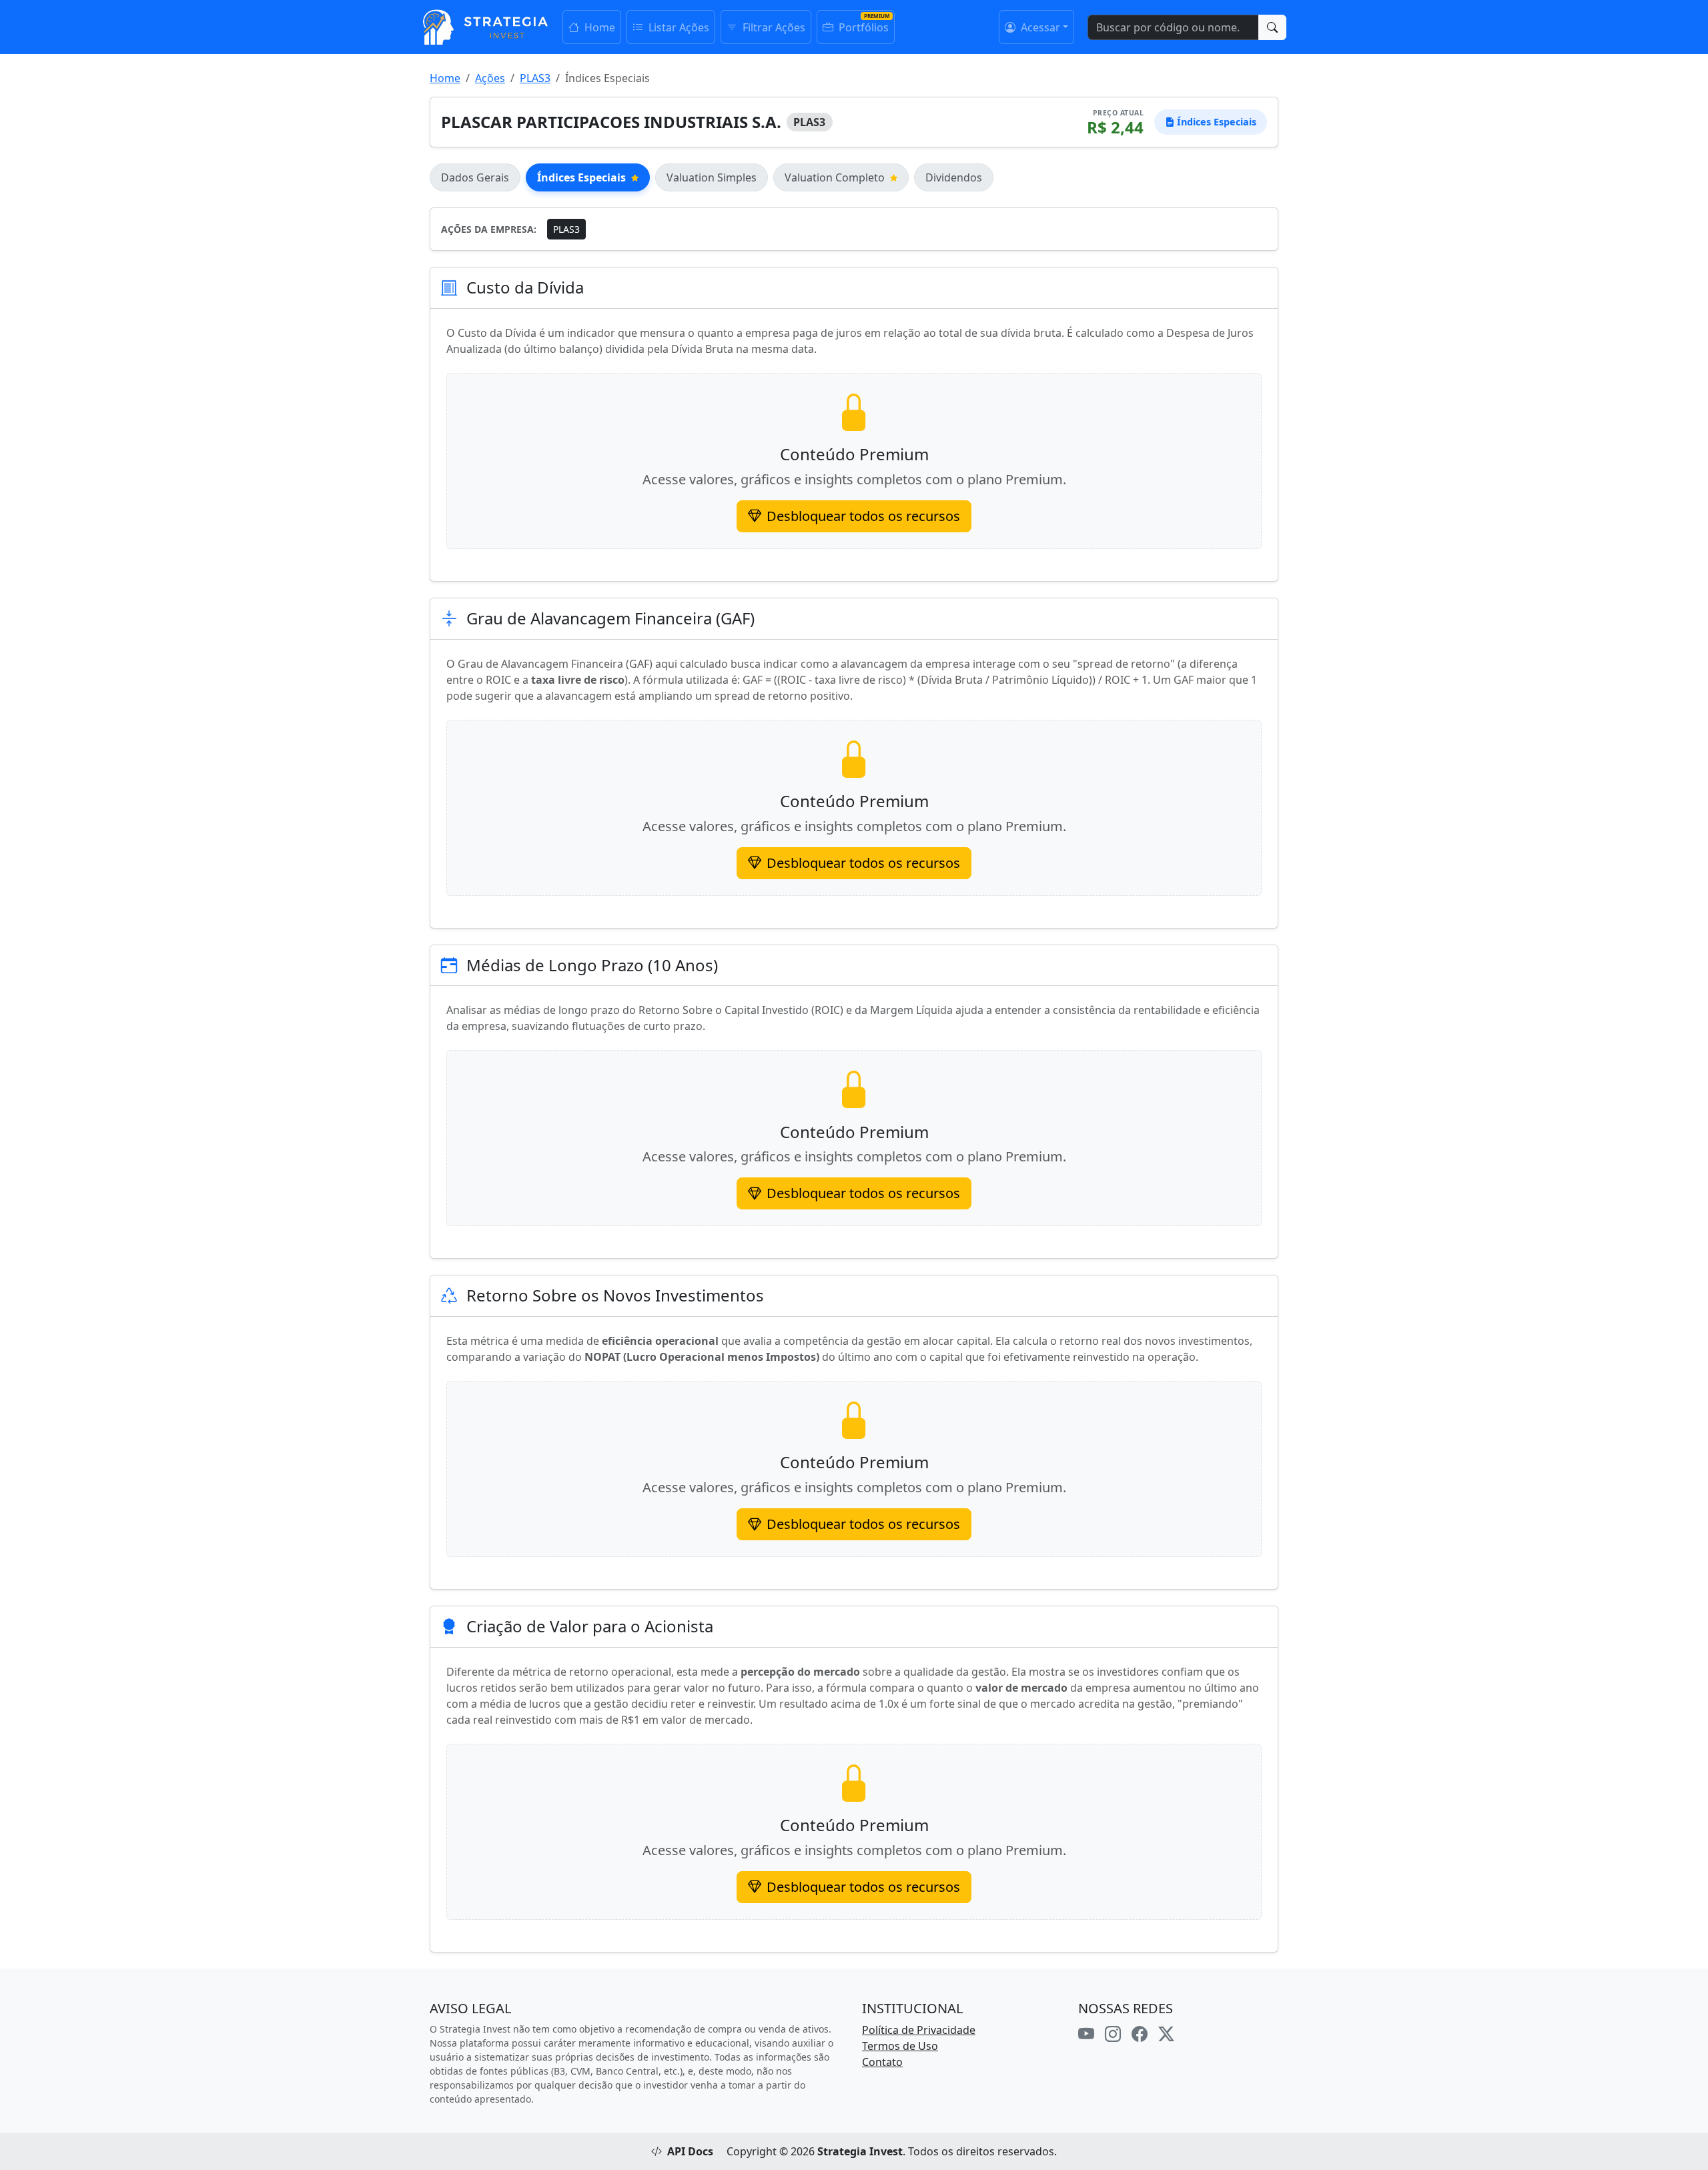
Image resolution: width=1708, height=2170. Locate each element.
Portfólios (862, 27)
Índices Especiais (581, 177)
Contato (882, 2062)
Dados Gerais (475, 177)
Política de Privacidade (919, 2030)
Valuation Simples (712, 177)
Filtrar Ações (773, 27)
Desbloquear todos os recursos (863, 516)
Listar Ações (678, 27)
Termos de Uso (900, 2046)
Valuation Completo (835, 177)
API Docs (690, 2151)
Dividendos (954, 177)
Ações (490, 78)
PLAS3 (535, 78)
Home (598, 27)
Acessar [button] (1039, 27)
